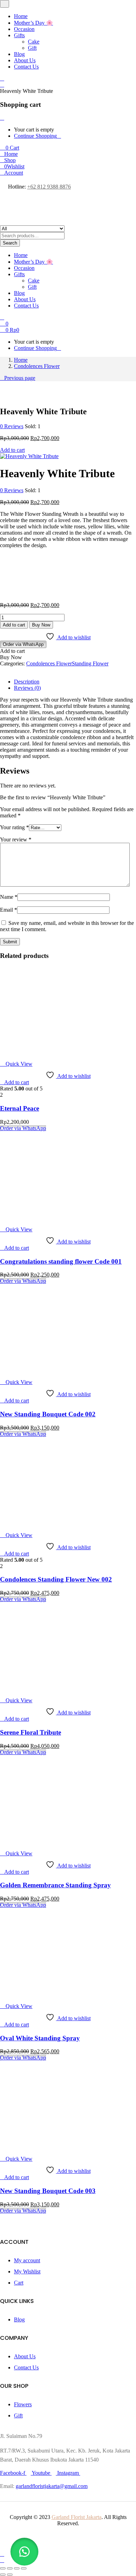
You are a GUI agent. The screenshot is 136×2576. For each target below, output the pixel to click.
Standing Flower (90, 663)
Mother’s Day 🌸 (33, 23)
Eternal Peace (20, 1108)
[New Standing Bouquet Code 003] (44, 2147)
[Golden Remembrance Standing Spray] (44, 1842)
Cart (19, 2283)
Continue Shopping (35, 136)
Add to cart (12, 450)
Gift (32, 48)
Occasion (24, 29)
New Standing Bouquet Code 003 (48, 2191)
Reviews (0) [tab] (27, 688)
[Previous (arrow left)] (3, 2575)
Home (21, 16)
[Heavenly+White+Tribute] (6, 670)
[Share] (17, 2568)
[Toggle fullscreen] (10, 2568)
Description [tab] (27, 682)
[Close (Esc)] (24, 2568)
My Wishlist (27, 2271)
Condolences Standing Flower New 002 (56, 1579)
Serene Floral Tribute (31, 1732)
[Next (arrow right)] (10, 2575)
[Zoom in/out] (3, 2568)
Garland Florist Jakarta (77, 2517)
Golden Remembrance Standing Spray (55, 1885)
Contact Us (26, 67)
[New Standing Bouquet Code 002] (44, 1370)
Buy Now (41, 625)
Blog (19, 54)
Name (9, 897)
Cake (34, 42)
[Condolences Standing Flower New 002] (44, 1523)
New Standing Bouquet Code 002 (48, 1414)
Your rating (14, 827)
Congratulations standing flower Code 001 (61, 1261)
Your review (16, 839)
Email (9, 910)
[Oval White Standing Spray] (44, 1994)
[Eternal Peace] (44, 1052)
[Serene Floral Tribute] (44, 1689)
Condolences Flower (37, 366)
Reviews (12, 426)
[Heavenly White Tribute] (2, 670)
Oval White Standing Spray (40, 2038)
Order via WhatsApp (23, 644)
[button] (10, 148)
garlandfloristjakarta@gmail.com (52, 2486)
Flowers (23, 2404)
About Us (25, 60)
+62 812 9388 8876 (49, 187)
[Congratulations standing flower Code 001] (44, 1218)
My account (27, 2260)
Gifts (19, 35)
